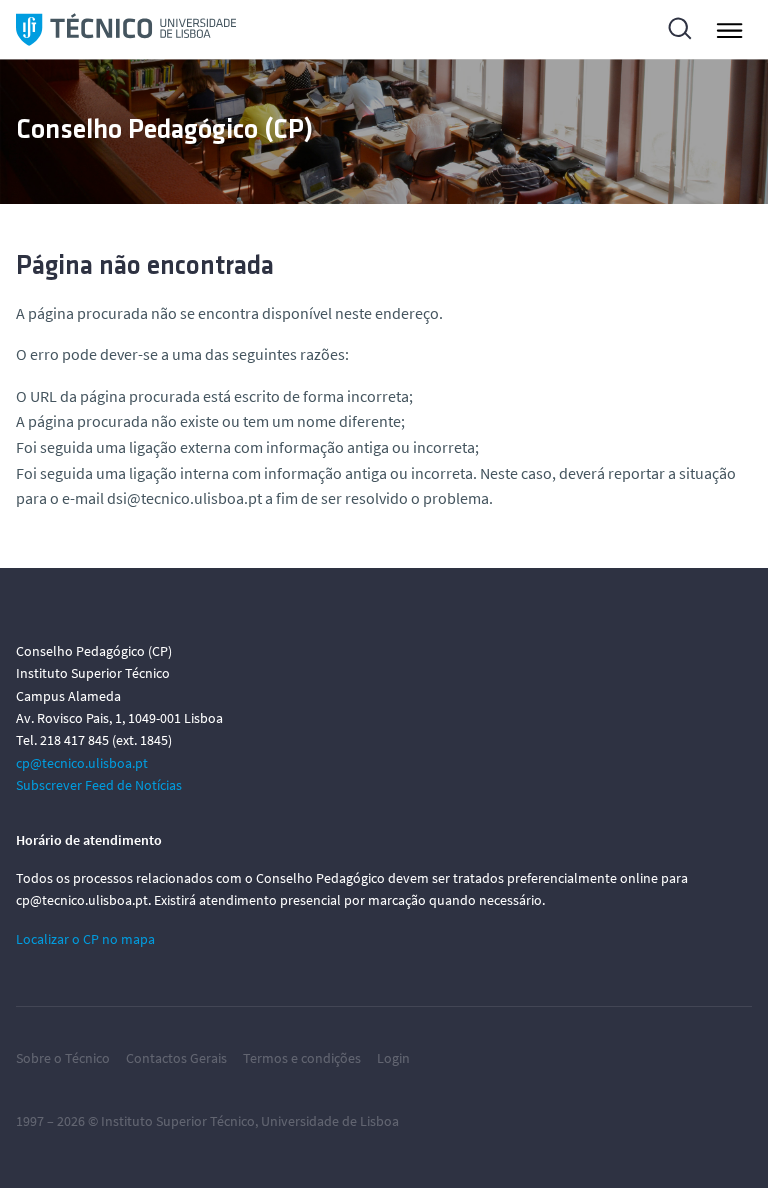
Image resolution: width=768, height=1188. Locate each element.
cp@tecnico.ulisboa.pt (82, 763)
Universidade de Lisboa (330, 1121)
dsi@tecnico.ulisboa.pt (184, 498)
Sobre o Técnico (63, 1058)
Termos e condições (302, 1058)
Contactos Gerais (176, 1058)
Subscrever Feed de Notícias (99, 785)
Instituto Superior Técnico (178, 1121)
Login (393, 1058)
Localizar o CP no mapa (85, 939)
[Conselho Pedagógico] (126, 29)
